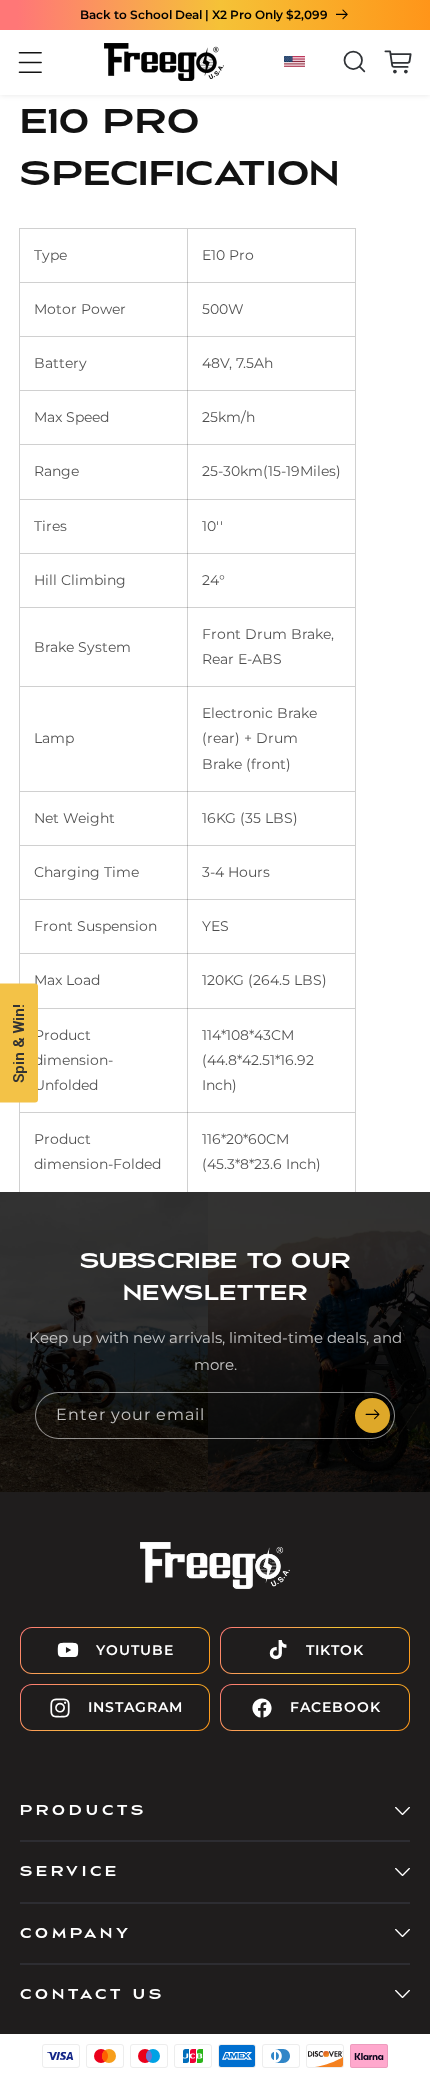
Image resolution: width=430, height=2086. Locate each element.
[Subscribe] (372, 1415)
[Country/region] (297, 62)
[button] (30, 62)
